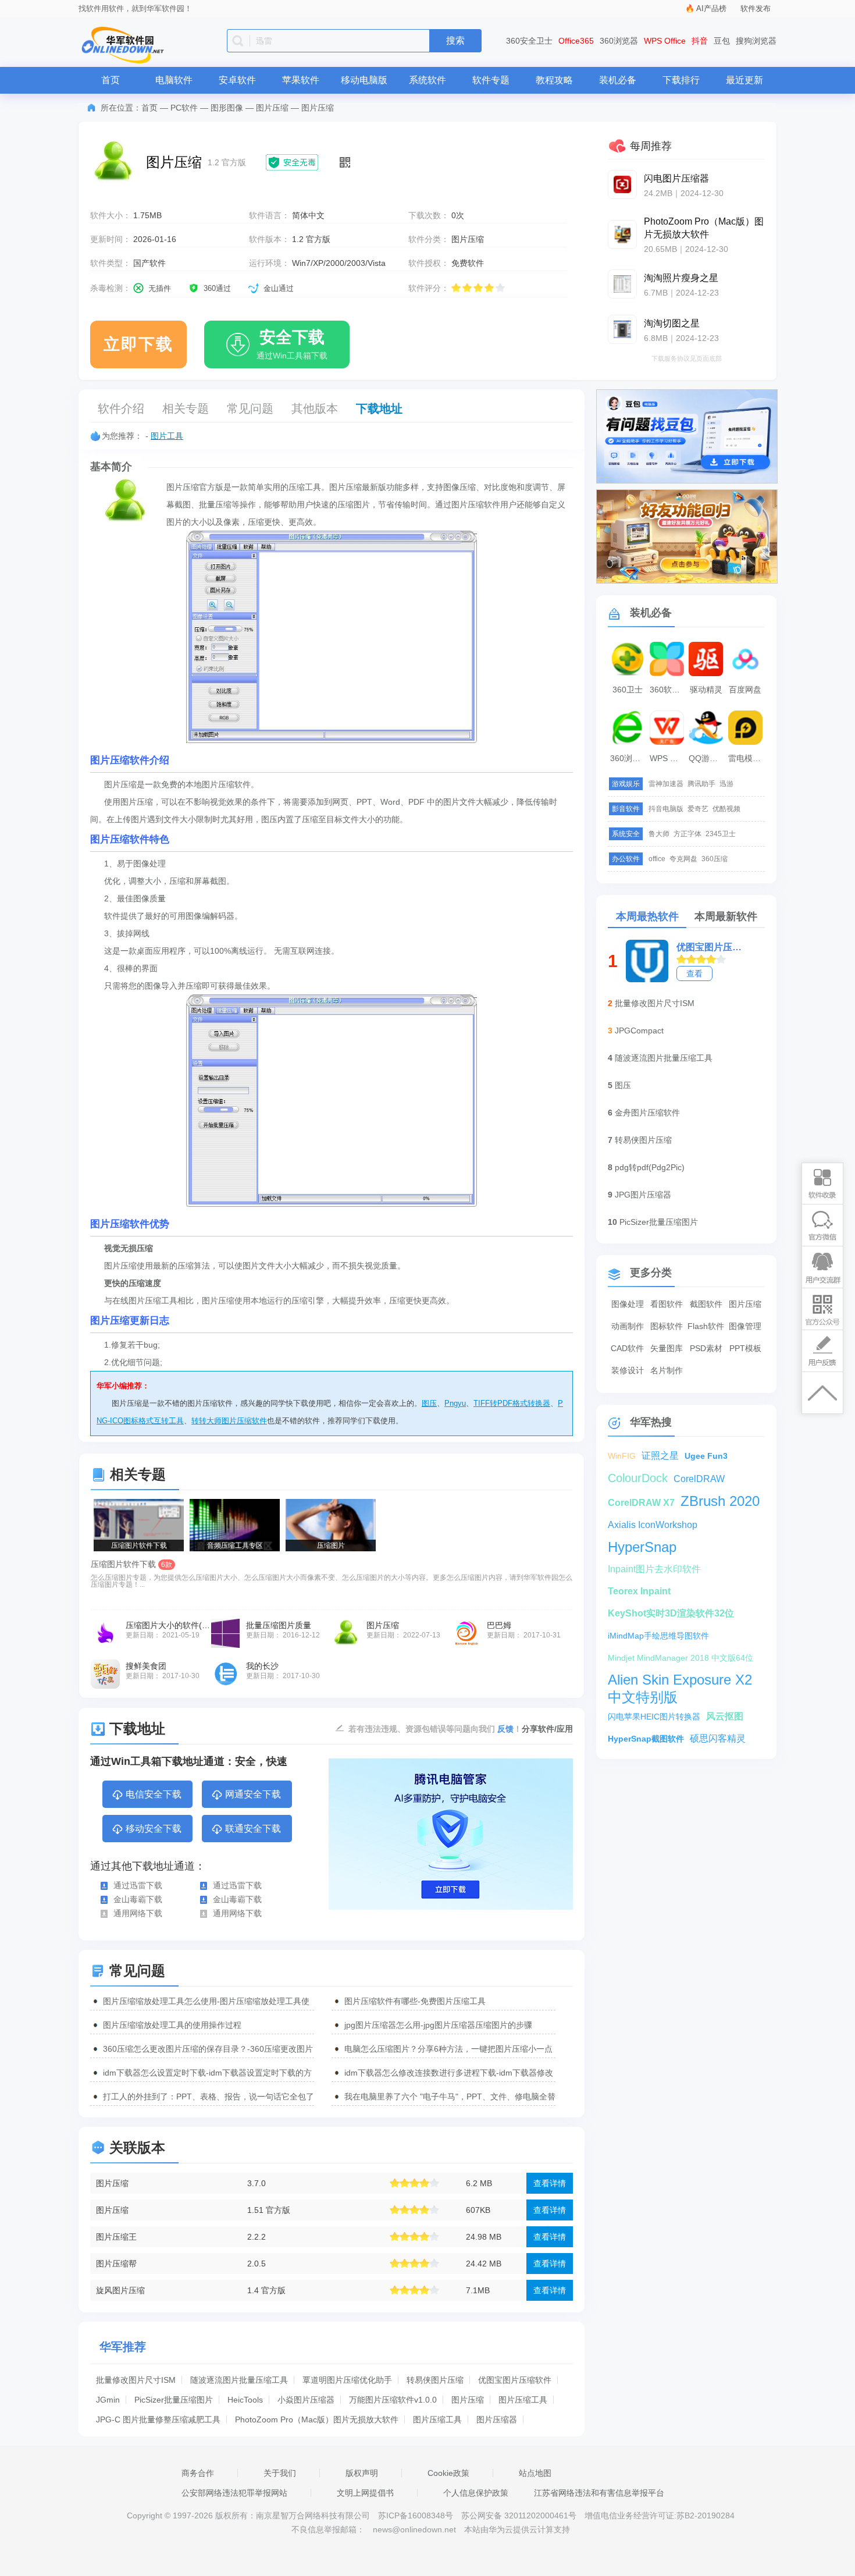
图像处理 (628, 1304)
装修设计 (628, 1370)
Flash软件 (706, 1326)
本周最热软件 (647, 916)
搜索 (455, 40)
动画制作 (628, 1326)
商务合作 (198, 2473)
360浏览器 (619, 41)
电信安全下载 (154, 1794)
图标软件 (667, 1326)
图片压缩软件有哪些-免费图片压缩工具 (415, 2001)
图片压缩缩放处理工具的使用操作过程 (172, 2025)
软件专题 (491, 80)
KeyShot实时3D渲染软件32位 (671, 1613)
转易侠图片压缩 (435, 2380)
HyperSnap (642, 1547)
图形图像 (227, 108)
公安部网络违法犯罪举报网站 (234, 2493)
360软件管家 (668, 690)
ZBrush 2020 (720, 1501)
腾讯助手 (701, 784)
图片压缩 (272, 108)
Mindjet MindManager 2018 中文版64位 (681, 1658)
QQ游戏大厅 (707, 758)
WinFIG (622, 1456)
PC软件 (184, 108)
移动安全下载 (154, 1829)
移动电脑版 (364, 80)
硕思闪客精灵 (718, 1738)
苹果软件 (301, 80)
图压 (429, 1403)
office (657, 859)
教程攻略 (554, 80)
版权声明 (362, 2473)
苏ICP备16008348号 (416, 2515)
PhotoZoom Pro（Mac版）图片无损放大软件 (317, 2419)
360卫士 (628, 690)
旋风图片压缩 (120, 2290)
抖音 (700, 41)
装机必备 (618, 80)
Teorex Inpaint (639, 1591)
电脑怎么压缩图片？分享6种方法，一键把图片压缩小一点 (448, 2049)
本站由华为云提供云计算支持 (517, 2529)
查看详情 (550, 2183)
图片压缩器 (497, 2419)
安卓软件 (237, 80)
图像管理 (745, 1326)
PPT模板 (745, 1348)
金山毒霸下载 (138, 1899)
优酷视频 (726, 809)
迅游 (726, 784)
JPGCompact (639, 1031)
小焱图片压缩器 (306, 2400)
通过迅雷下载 (138, 1885)
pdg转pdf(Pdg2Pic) (650, 1167)
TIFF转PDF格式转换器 (512, 1403)
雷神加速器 (666, 784)
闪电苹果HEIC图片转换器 (654, 1717)
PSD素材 (706, 1348)
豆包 (722, 41)
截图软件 (706, 1304)
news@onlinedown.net (414, 2529)
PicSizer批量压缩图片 (174, 2400)
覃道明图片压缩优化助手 (347, 2380)
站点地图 (535, 2473)
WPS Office (665, 41)
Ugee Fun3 (706, 1456)
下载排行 (681, 80)
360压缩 (715, 859)
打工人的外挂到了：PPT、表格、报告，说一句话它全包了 (209, 2097)
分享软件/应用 (547, 1729)
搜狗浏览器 (756, 41)
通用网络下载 (138, 1913)
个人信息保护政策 (476, 2493)
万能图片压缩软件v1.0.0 (393, 2400)
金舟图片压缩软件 (647, 1113)
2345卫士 (721, 834)
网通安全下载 (253, 1794)
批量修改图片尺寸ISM (136, 2380)
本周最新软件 (726, 916)
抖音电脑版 (666, 809)
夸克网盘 (683, 859)
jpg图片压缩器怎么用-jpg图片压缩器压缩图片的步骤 (438, 2025)
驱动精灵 (706, 690)
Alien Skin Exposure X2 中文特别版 (680, 1680)
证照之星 (660, 1456)
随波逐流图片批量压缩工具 (239, 2380)
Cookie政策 (448, 2473)
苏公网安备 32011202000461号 (520, 2515)
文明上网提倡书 (365, 2493)
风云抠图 (725, 1716)
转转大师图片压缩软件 (229, 1421)
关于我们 (280, 2473)
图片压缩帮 (116, 2264)
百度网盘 (745, 690)
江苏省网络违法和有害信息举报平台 (599, 2493)
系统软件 (427, 80)
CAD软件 (627, 1348)
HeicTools (245, 2400)
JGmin (108, 2400)
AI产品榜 (711, 8)
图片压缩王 (116, 2237)
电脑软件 (174, 80)
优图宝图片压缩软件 (515, 2380)
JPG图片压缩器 (643, 1195)
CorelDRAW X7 (641, 1503)
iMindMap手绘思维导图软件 (658, 1636)
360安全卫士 (529, 41)
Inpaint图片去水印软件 (654, 1569)
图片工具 (167, 436)
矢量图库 (667, 1348)
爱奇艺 (698, 809)
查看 (694, 973)
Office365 (576, 41)
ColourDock (638, 1478)
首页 (111, 80)
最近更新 (744, 80)
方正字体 (687, 834)
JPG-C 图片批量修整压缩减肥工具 (158, 2419)
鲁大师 (659, 834)
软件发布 (756, 8)
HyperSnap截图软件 (646, 1739)
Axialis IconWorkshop (653, 1525)
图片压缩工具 (523, 2400)
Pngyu (455, 1403)
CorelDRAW (699, 1479)
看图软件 (667, 1304)
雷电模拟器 (747, 758)
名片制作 (667, 1370)
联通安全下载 (253, 1829)
